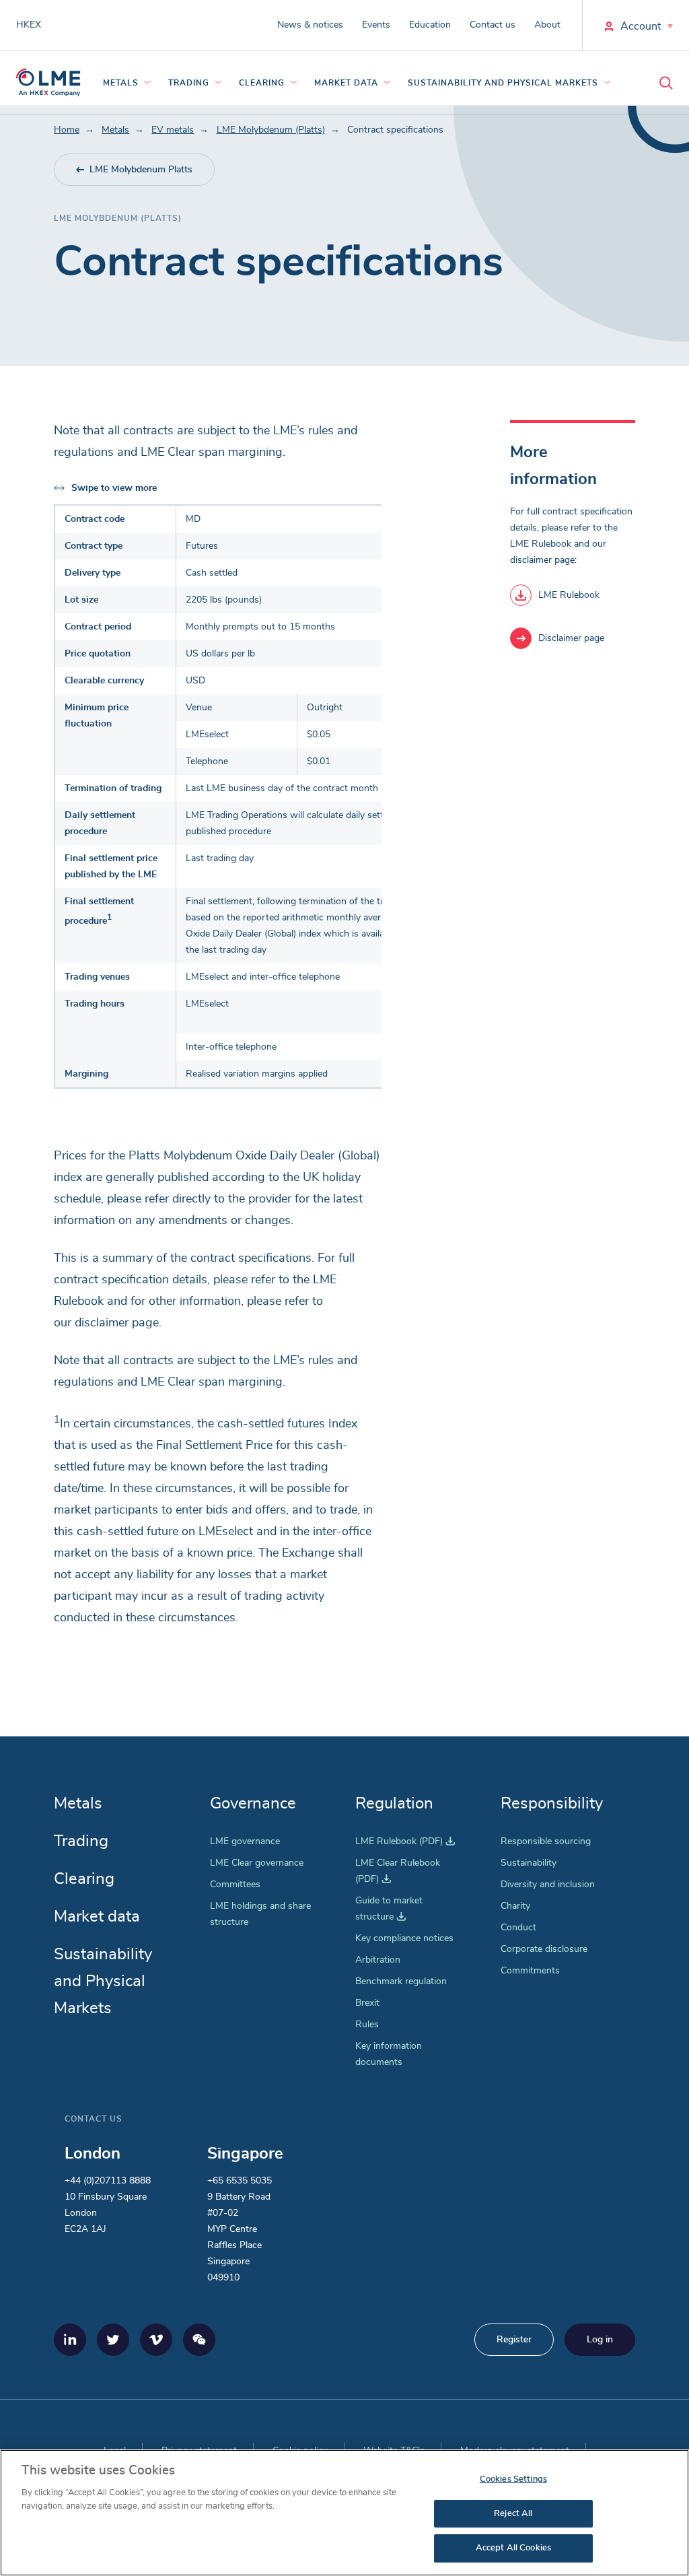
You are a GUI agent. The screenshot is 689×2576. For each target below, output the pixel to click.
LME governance (245, 1841)
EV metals (173, 130)
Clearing (262, 83)
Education (430, 25)
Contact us (493, 25)
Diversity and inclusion (548, 1885)
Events (376, 25)
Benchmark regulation (401, 1981)
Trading (189, 83)
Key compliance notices (404, 1938)
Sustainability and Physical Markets (503, 83)
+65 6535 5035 (240, 2181)
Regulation (394, 1804)
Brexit (367, 2003)
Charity (515, 1906)
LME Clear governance (257, 1863)
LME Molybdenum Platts (141, 170)
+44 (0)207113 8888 (108, 2181)
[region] (344, 2513)
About (547, 25)
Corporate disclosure (544, 1949)
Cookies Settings (513, 2479)
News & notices (310, 25)
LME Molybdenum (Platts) (271, 130)
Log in (600, 2340)
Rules (367, 2025)
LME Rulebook (569, 595)
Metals (121, 83)
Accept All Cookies (513, 2548)
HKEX (29, 25)
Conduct (518, 1928)
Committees (235, 1885)
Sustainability (529, 1863)
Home (67, 130)
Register (514, 2340)
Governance (253, 1804)
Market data (346, 83)
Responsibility (552, 1804)
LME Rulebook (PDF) (405, 1841)
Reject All (513, 2514)
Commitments (530, 1971)
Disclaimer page (571, 638)
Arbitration (378, 1960)
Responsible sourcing (546, 1841)
